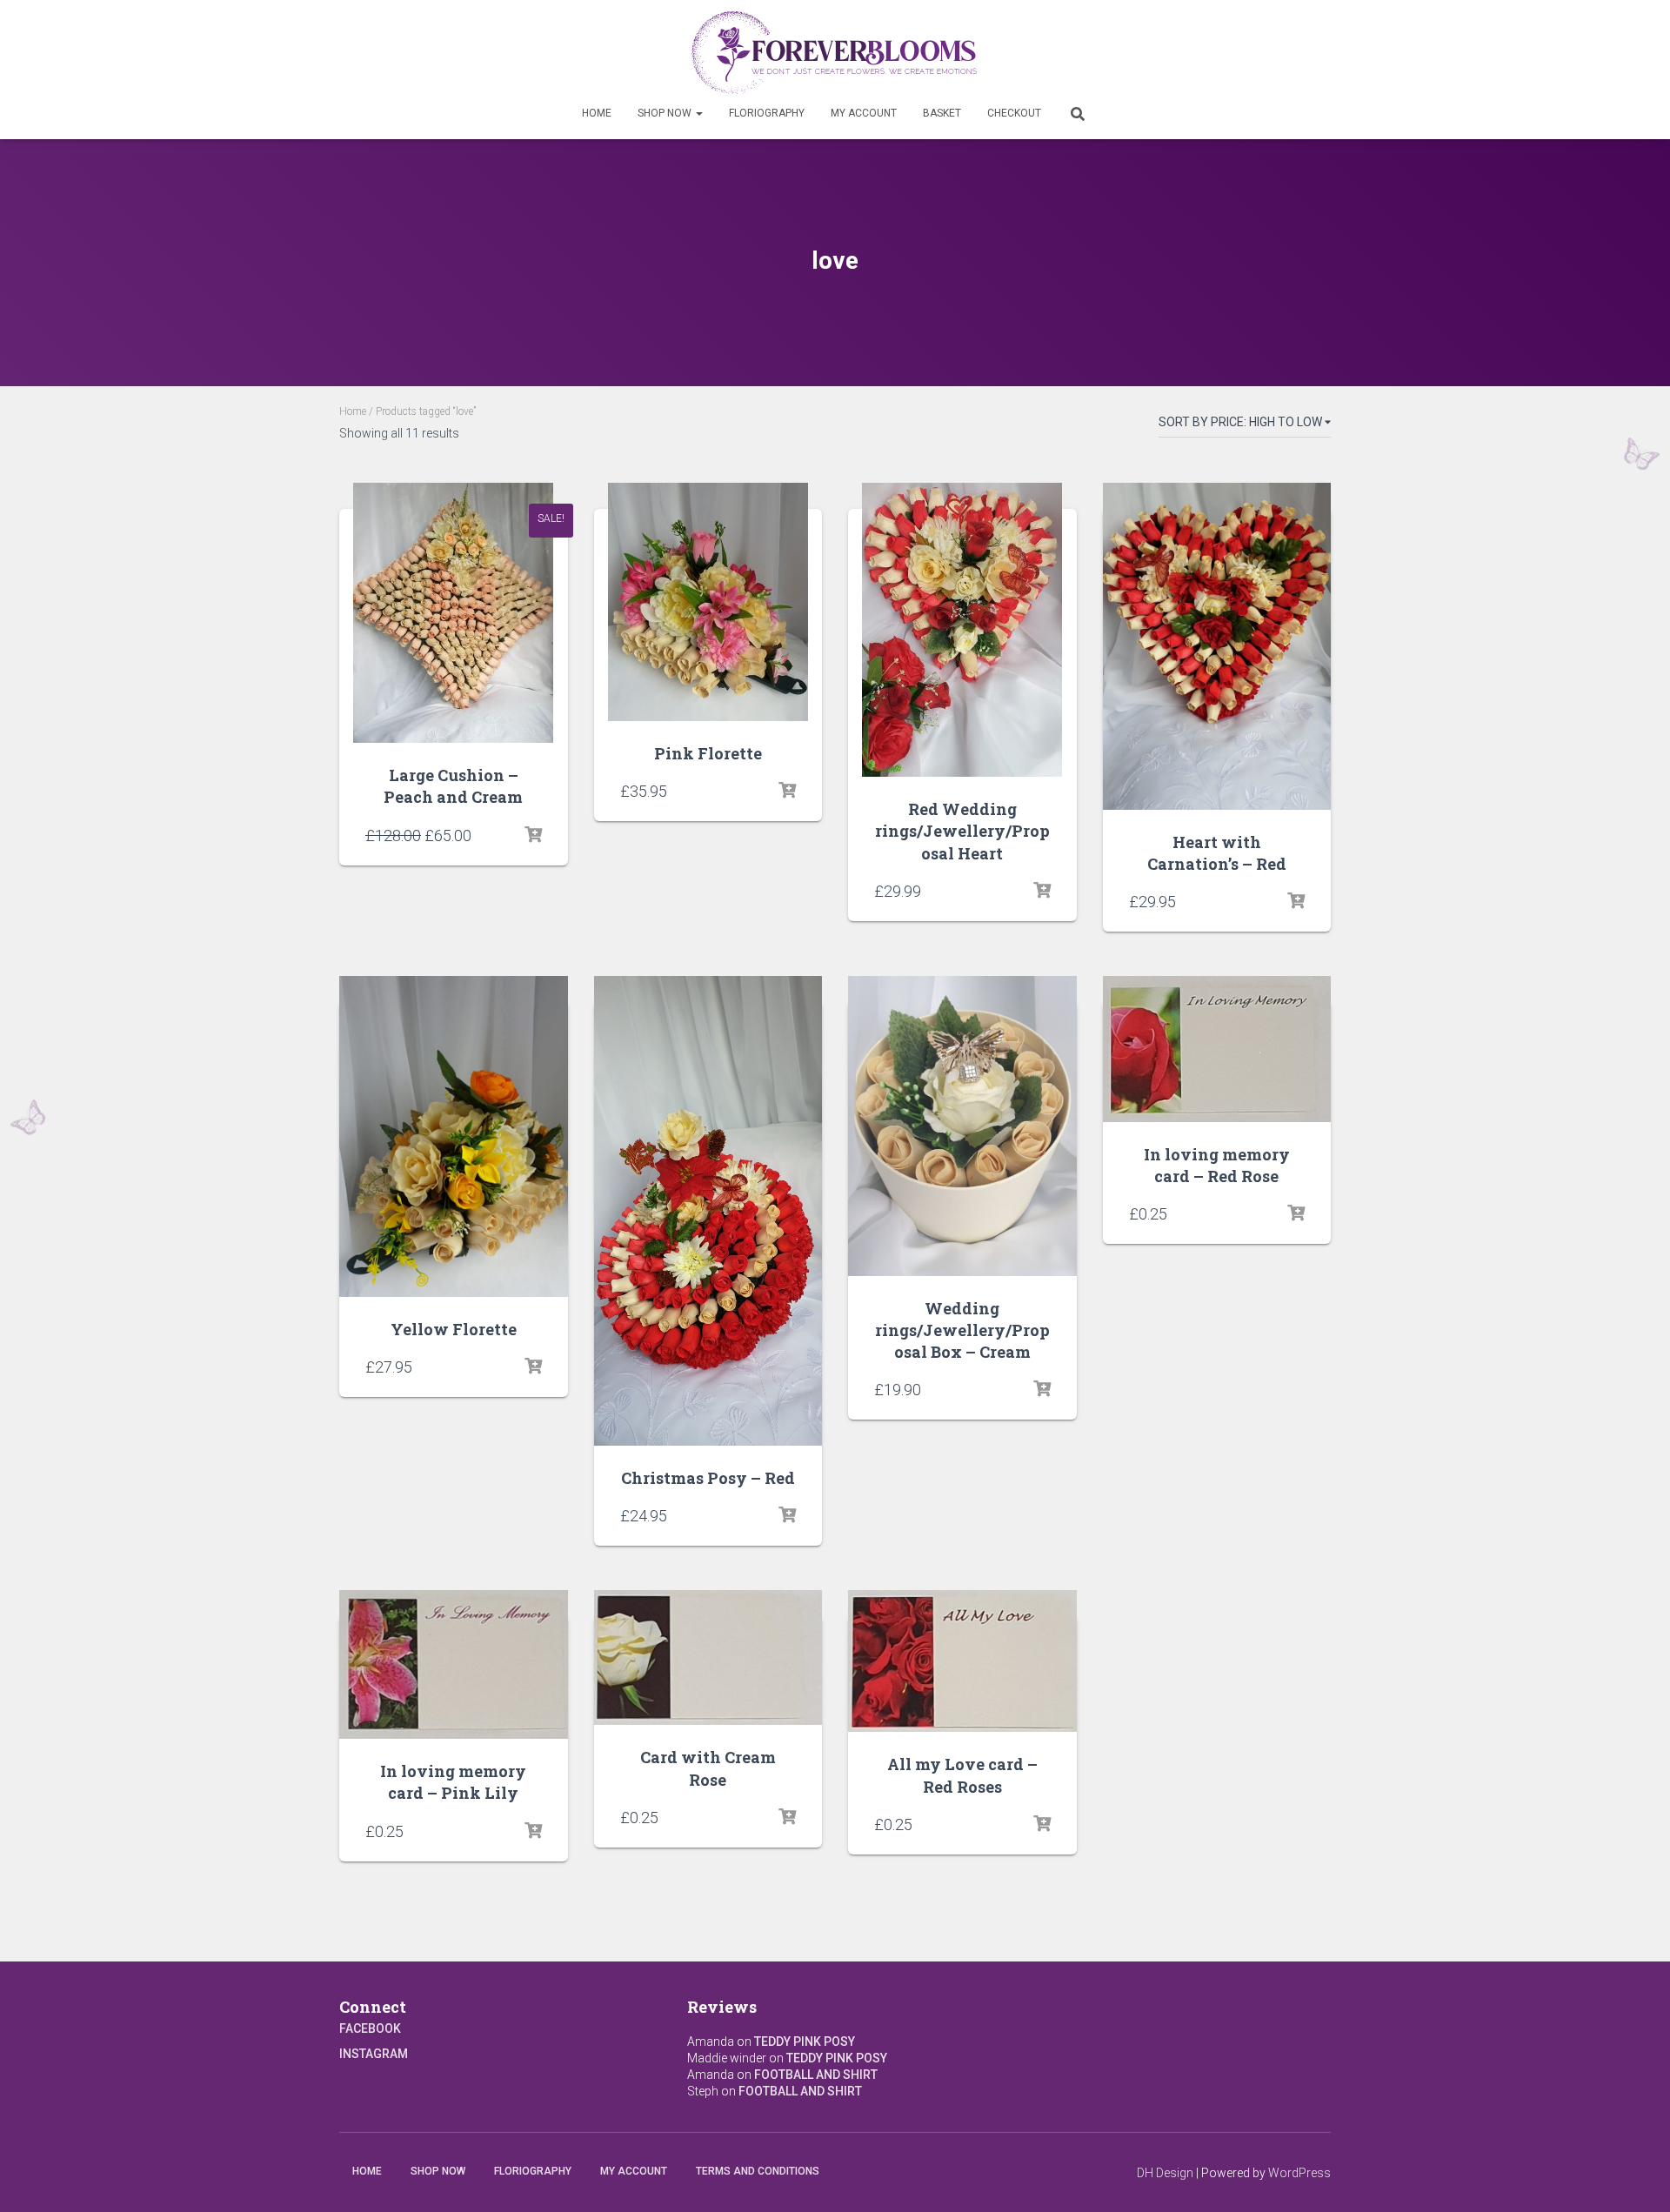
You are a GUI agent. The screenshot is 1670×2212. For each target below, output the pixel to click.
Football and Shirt (816, 2075)
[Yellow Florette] (454, 1136)
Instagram (374, 2054)
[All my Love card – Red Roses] (962, 1661)
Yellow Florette (454, 1329)
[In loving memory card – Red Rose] (1217, 1049)
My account (864, 113)
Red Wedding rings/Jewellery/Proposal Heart (962, 831)
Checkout (1014, 113)
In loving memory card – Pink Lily (453, 1782)
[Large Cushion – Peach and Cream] (453, 613)
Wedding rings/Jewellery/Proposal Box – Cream (962, 1330)
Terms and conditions (758, 2171)
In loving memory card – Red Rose (1217, 1165)
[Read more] (533, 835)
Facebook (370, 2028)
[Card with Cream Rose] (708, 1657)
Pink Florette (708, 753)
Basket (942, 113)
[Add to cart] (1042, 891)
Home (597, 113)
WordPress (1299, 2173)
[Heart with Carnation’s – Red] (1217, 646)
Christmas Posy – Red (708, 1478)
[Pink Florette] (708, 602)
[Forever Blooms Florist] (835, 52)
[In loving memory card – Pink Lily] (454, 1664)
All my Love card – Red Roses (962, 1775)
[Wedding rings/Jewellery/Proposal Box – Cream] (962, 1126)
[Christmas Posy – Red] (708, 1211)
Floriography (767, 113)
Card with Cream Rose (708, 1768)
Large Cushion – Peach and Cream (453, 786)
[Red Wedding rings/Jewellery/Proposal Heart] (962, 630)
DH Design (1165, 2173)
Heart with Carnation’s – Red (1217, 853)
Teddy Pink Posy (805, 2042)
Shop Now (666, 113)
